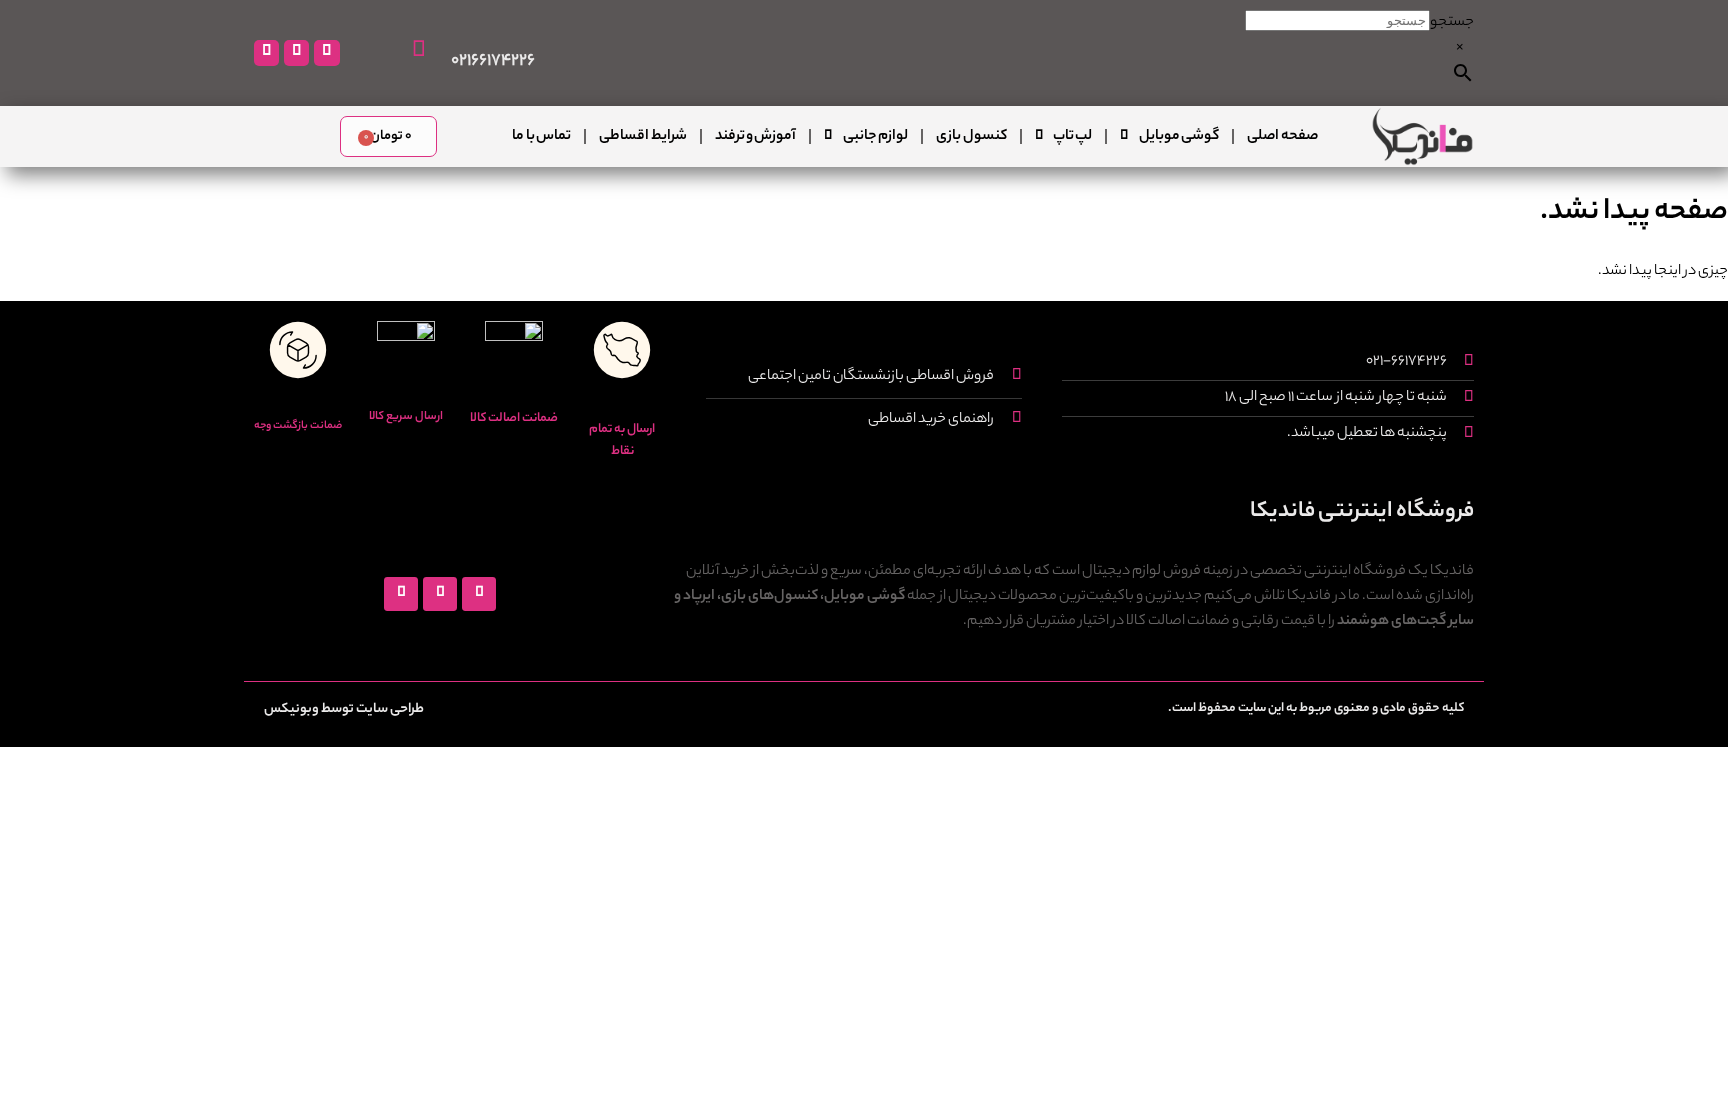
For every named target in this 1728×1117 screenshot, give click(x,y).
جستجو (1452, 23)
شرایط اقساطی (642, 137)
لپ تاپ (1072, 137)
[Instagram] (326, 52)
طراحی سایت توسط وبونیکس (344, 709)
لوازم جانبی (875, 137)
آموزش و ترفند (756, 137)
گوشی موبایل (1179, 137)
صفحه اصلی (1282, 137)
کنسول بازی (971, 137)
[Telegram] (296, 52)
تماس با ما (541, 137)
